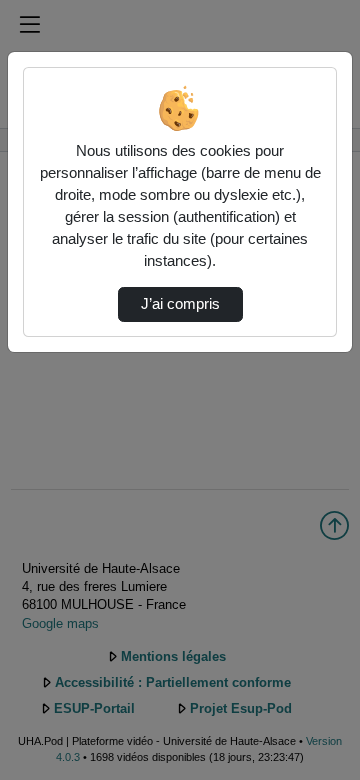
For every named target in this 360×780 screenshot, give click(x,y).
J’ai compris (180, 304)
